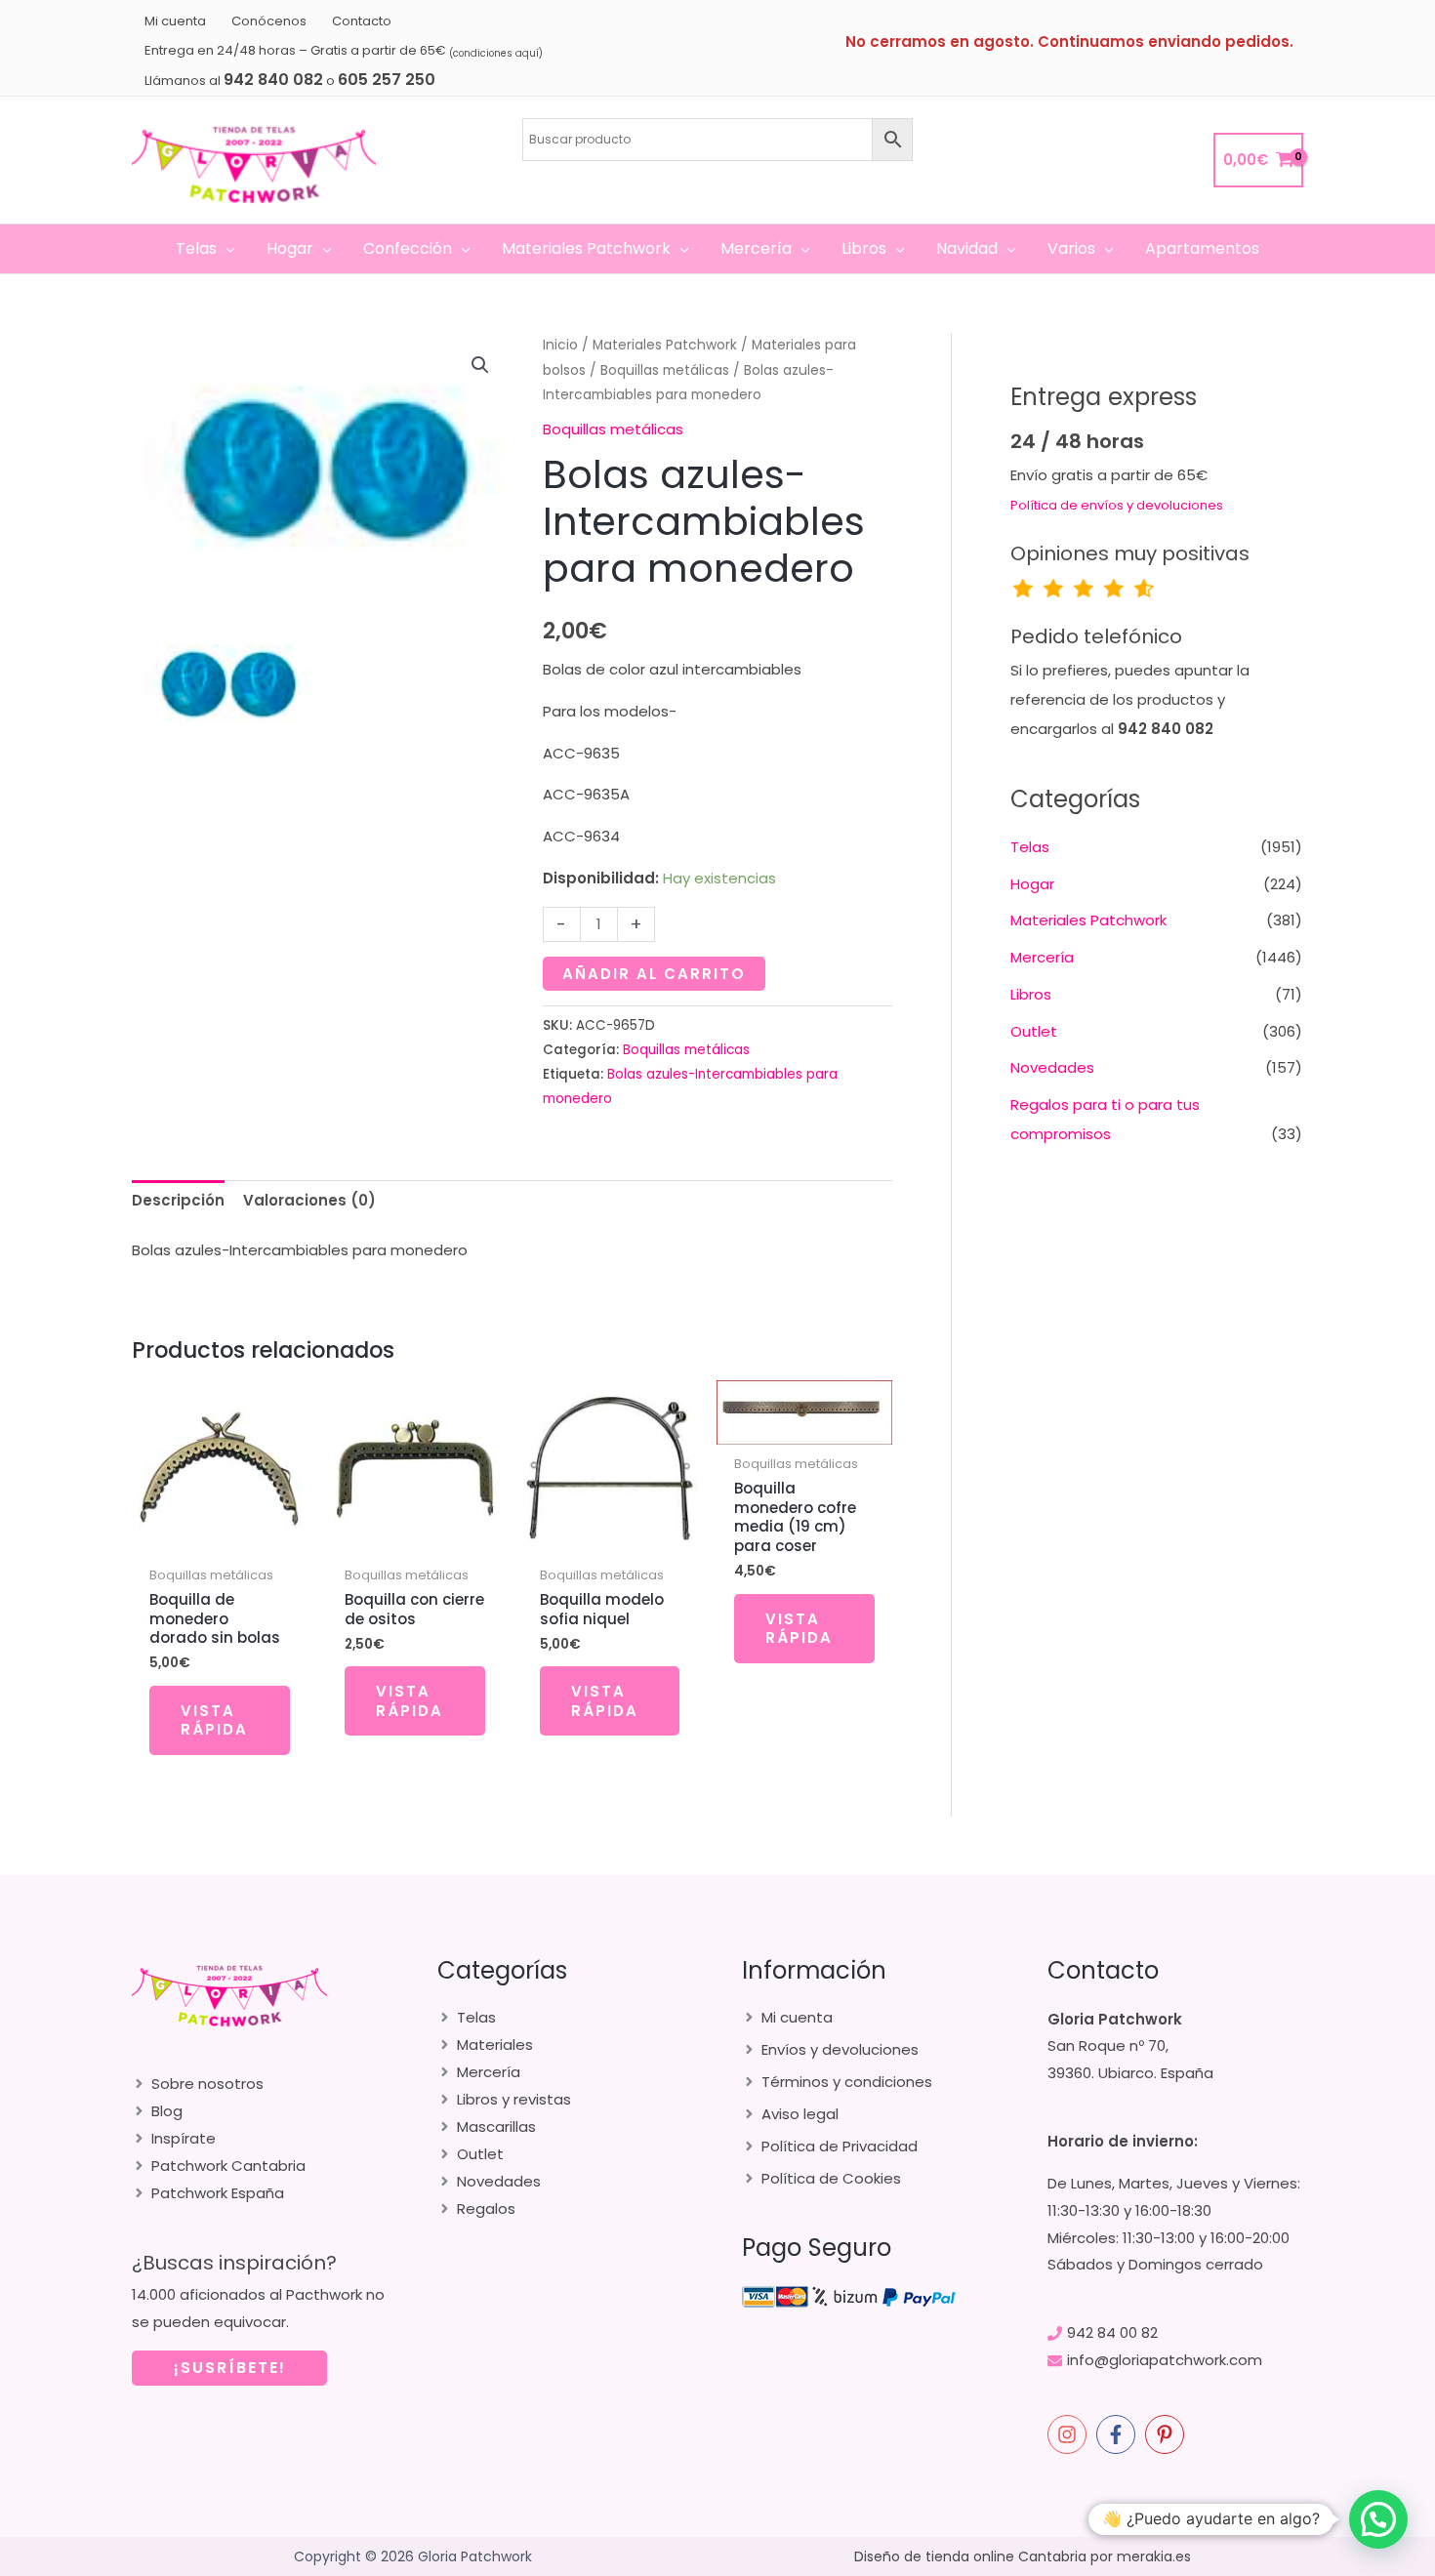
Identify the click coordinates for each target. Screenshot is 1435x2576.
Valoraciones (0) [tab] (309, 1200)
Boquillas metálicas (665, 370)
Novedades (1052, 1067)
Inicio (560, 345)
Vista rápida (214, 1720)
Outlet (1034, 1031)
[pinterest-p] (1168, 2434)
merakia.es (1154, 2556)
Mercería (1042, 957)
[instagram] (1070, 2434)
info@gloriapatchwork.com (1165, 2360)
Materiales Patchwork (665, 345)
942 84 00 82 (1112, 2332)
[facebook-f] (1119, 2434)
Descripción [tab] (178, 1200)
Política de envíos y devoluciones (1117, 505)
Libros (1031, 994)
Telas (1030, 847)
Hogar (1032, 884)
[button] (226, 249)
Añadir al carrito (654, 974)
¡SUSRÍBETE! (230, 2368)
